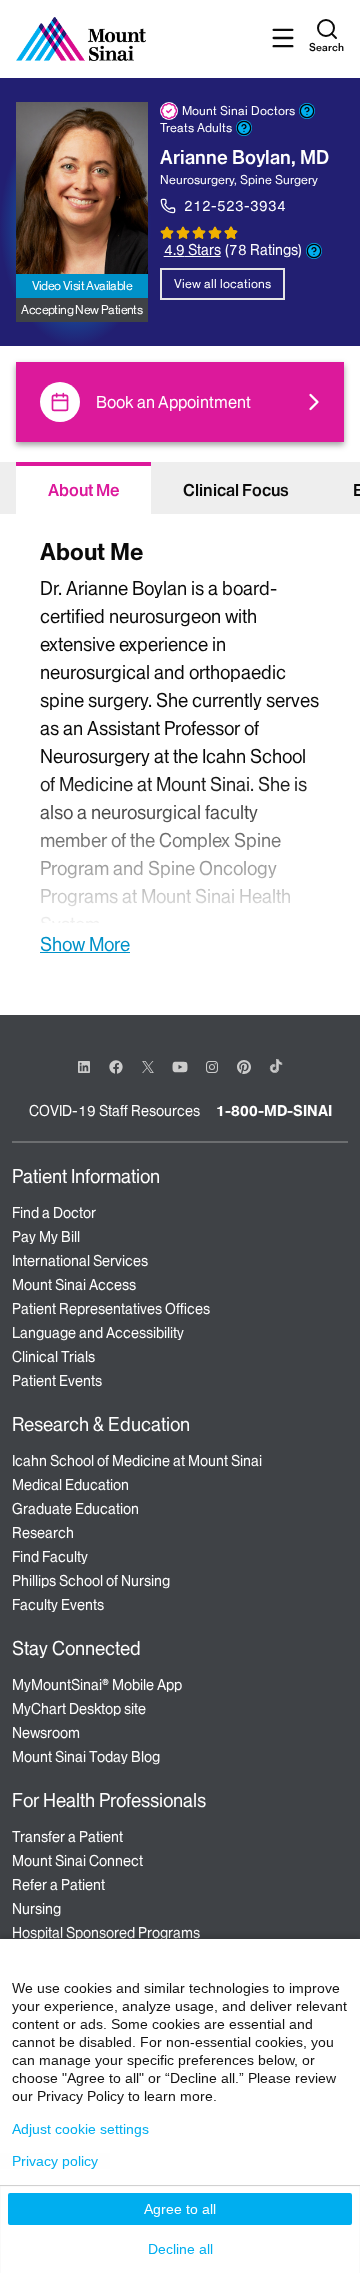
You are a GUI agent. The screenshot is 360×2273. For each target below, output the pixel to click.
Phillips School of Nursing (91, 1581)
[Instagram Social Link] (212, 1067)
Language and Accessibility (98, 1333)
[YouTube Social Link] (180, 1065)
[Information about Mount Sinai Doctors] (307, 111)
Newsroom (46, 1733)
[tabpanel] (180, 744)
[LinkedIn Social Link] (84, 1067)
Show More (85, 944)
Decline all (180, 2249)
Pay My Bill (46, 1237)
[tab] (83, 488)
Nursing (36, 1909)
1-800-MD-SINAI (274, 1111)
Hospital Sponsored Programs (106, 1933)
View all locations (222, 283)
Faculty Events (58, 1605)
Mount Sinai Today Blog (86, 1757)
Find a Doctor (54, 1213)
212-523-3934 (235, 206)
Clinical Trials (53, 1357)
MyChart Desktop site (79, 1709)
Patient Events (57, 1381)
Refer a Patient (58, 1885)
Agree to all (180, 2209)
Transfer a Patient (67, 1837)
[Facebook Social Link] (116, 1065)
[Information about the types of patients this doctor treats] (244, 128)
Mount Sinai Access (74, 1285)
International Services (80, 1261)
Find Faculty (50, 1557)
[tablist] (180, 488)
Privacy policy (55, 2161)
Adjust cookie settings (80, 2129)
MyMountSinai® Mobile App (97, 1685)
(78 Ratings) (263, 250)
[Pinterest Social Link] (244, 1065)
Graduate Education (75, 1509)
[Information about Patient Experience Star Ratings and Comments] (314, 251)
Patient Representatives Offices (111, 1309)
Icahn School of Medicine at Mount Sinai (137, 1461)
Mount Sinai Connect (77, 1861)
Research (43, 1533)
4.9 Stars (192, 250)
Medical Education (70, 1485)
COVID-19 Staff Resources (114, 1111)
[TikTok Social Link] (276, 1066)
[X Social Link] (148, 1067)
